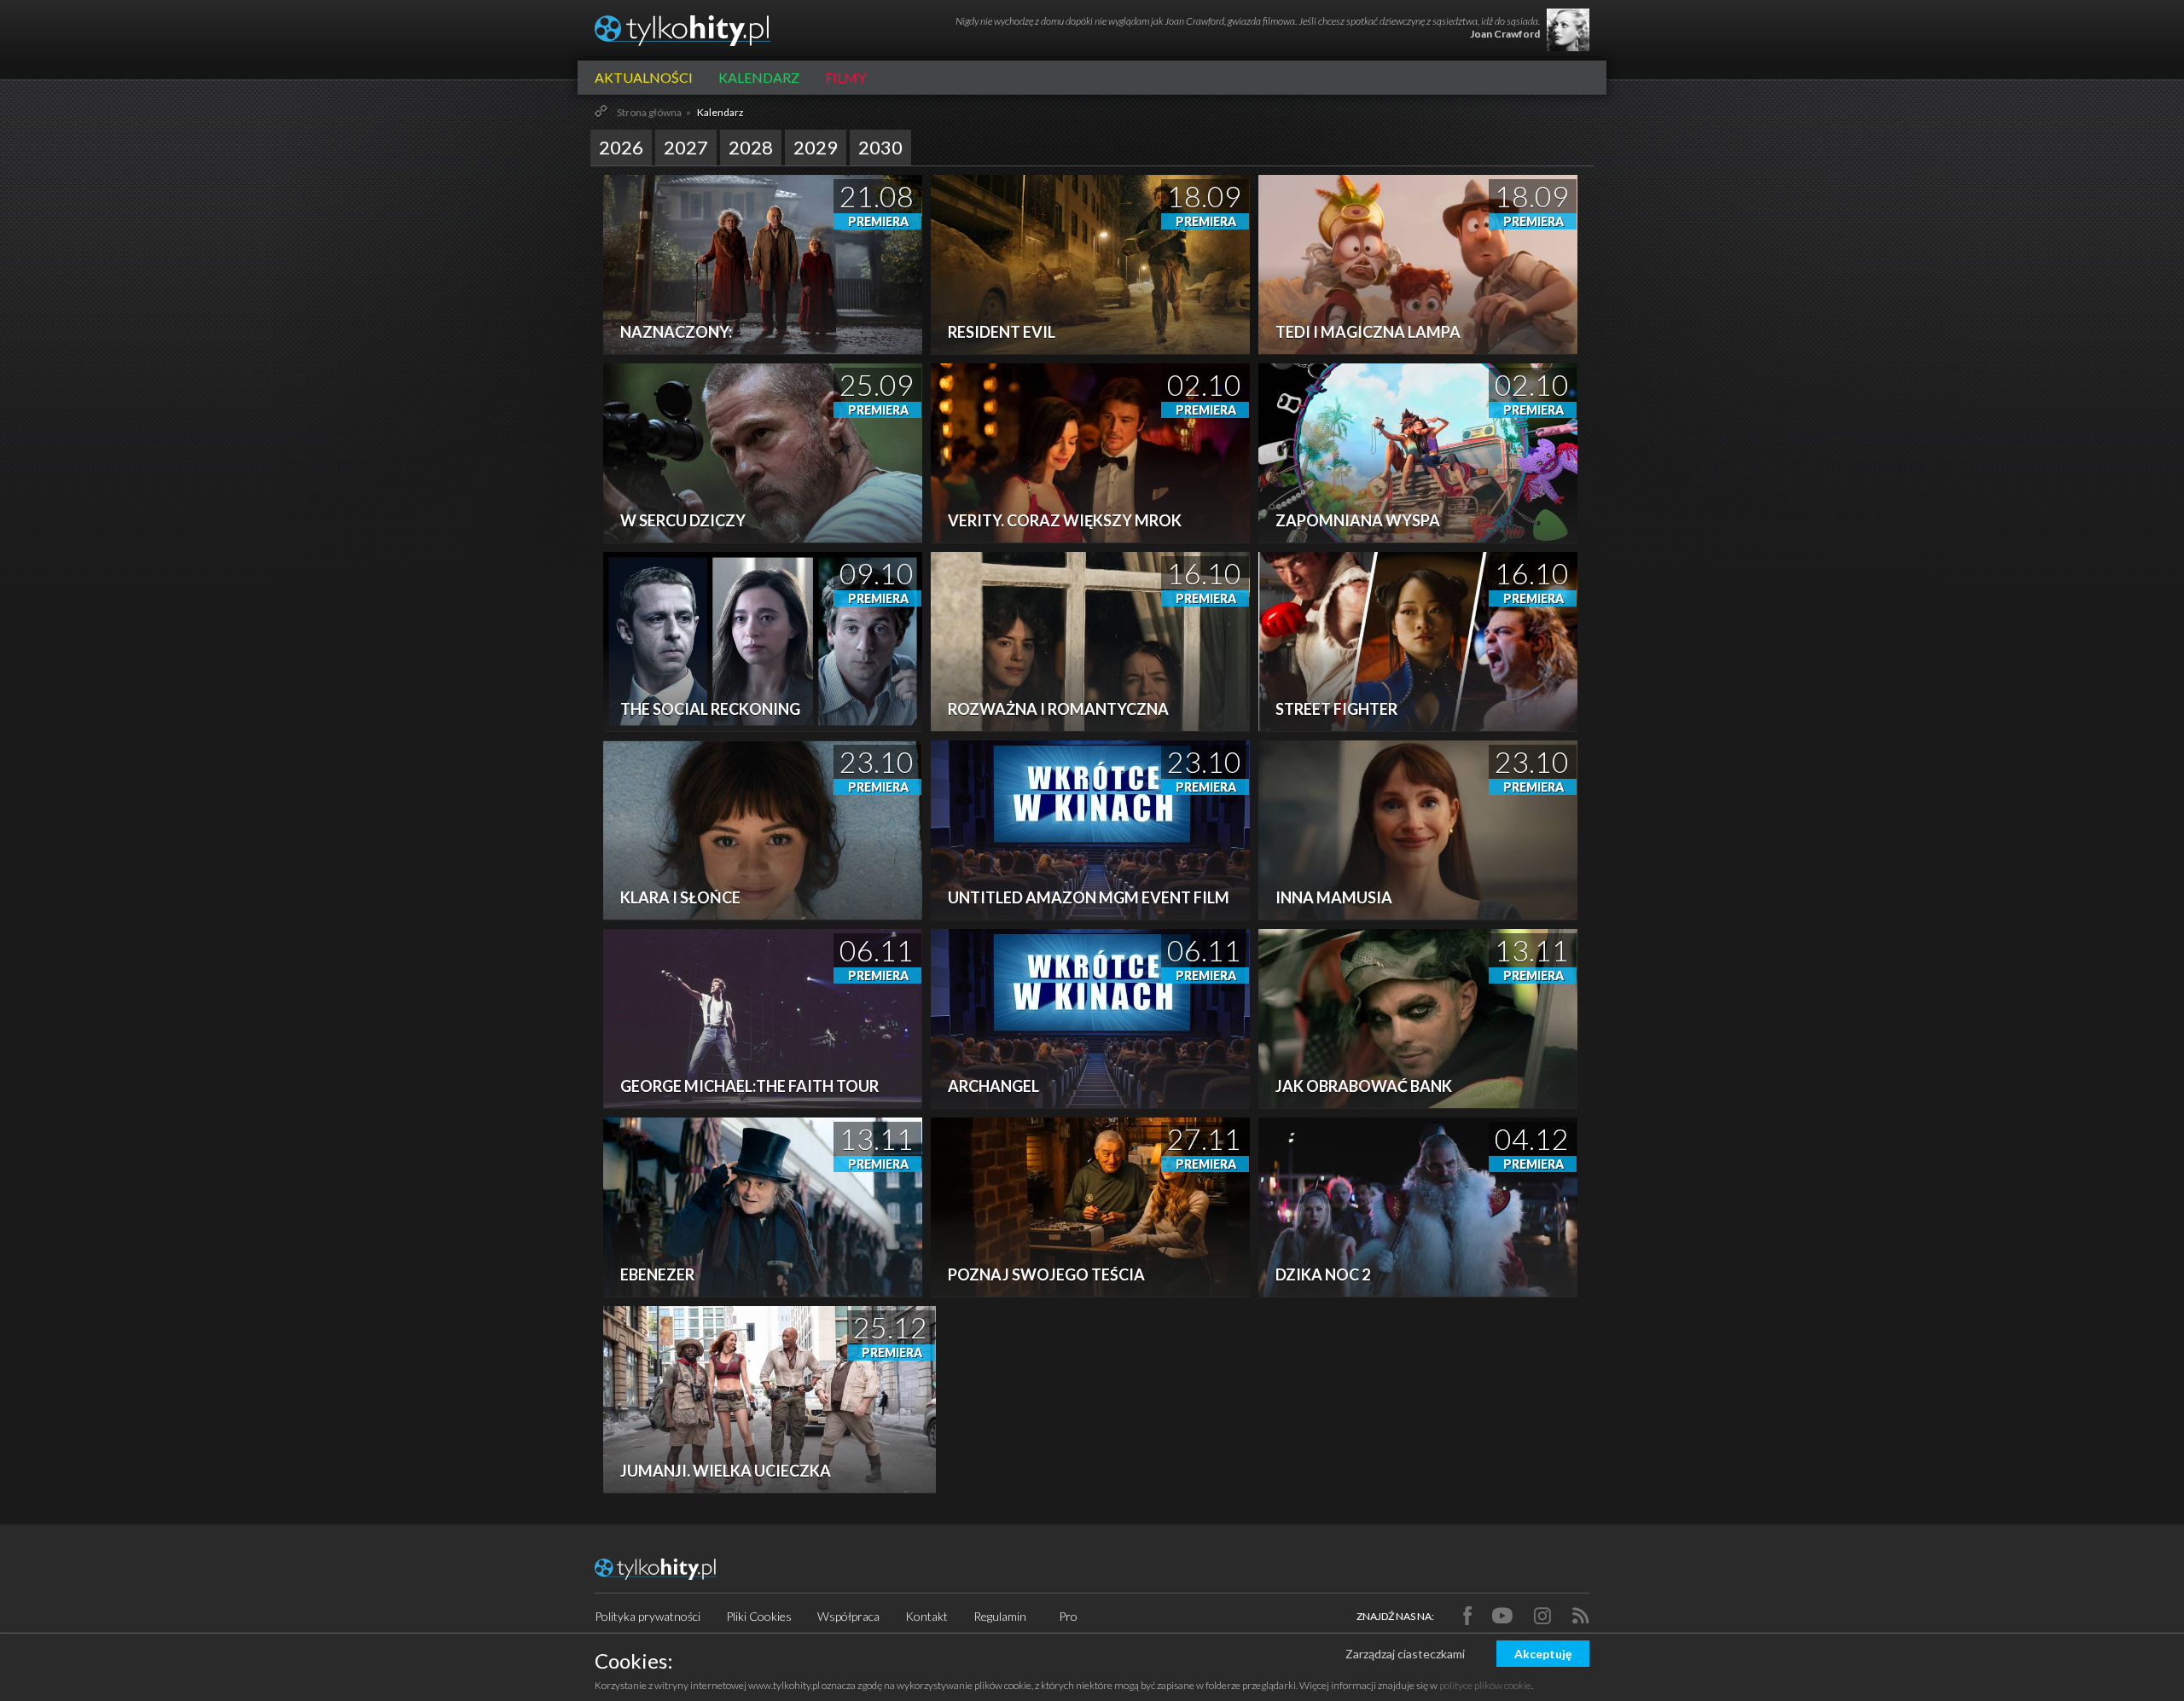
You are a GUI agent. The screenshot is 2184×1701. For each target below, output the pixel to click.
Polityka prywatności (648, 1616)
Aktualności (644, 77)
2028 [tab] (751, 147)
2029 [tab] (816, 147)
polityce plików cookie (1485, 1685)
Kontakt (926, 1616)
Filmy (845, 77)
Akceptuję (1543, 1654)
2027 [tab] (686, 147)
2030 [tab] (880, 147)
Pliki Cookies (759, 1616)
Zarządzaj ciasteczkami (1405, 1654)
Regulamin (1000, 1616)
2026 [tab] (621, 147)
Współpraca (848, 1616)
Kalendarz (759, 77)
